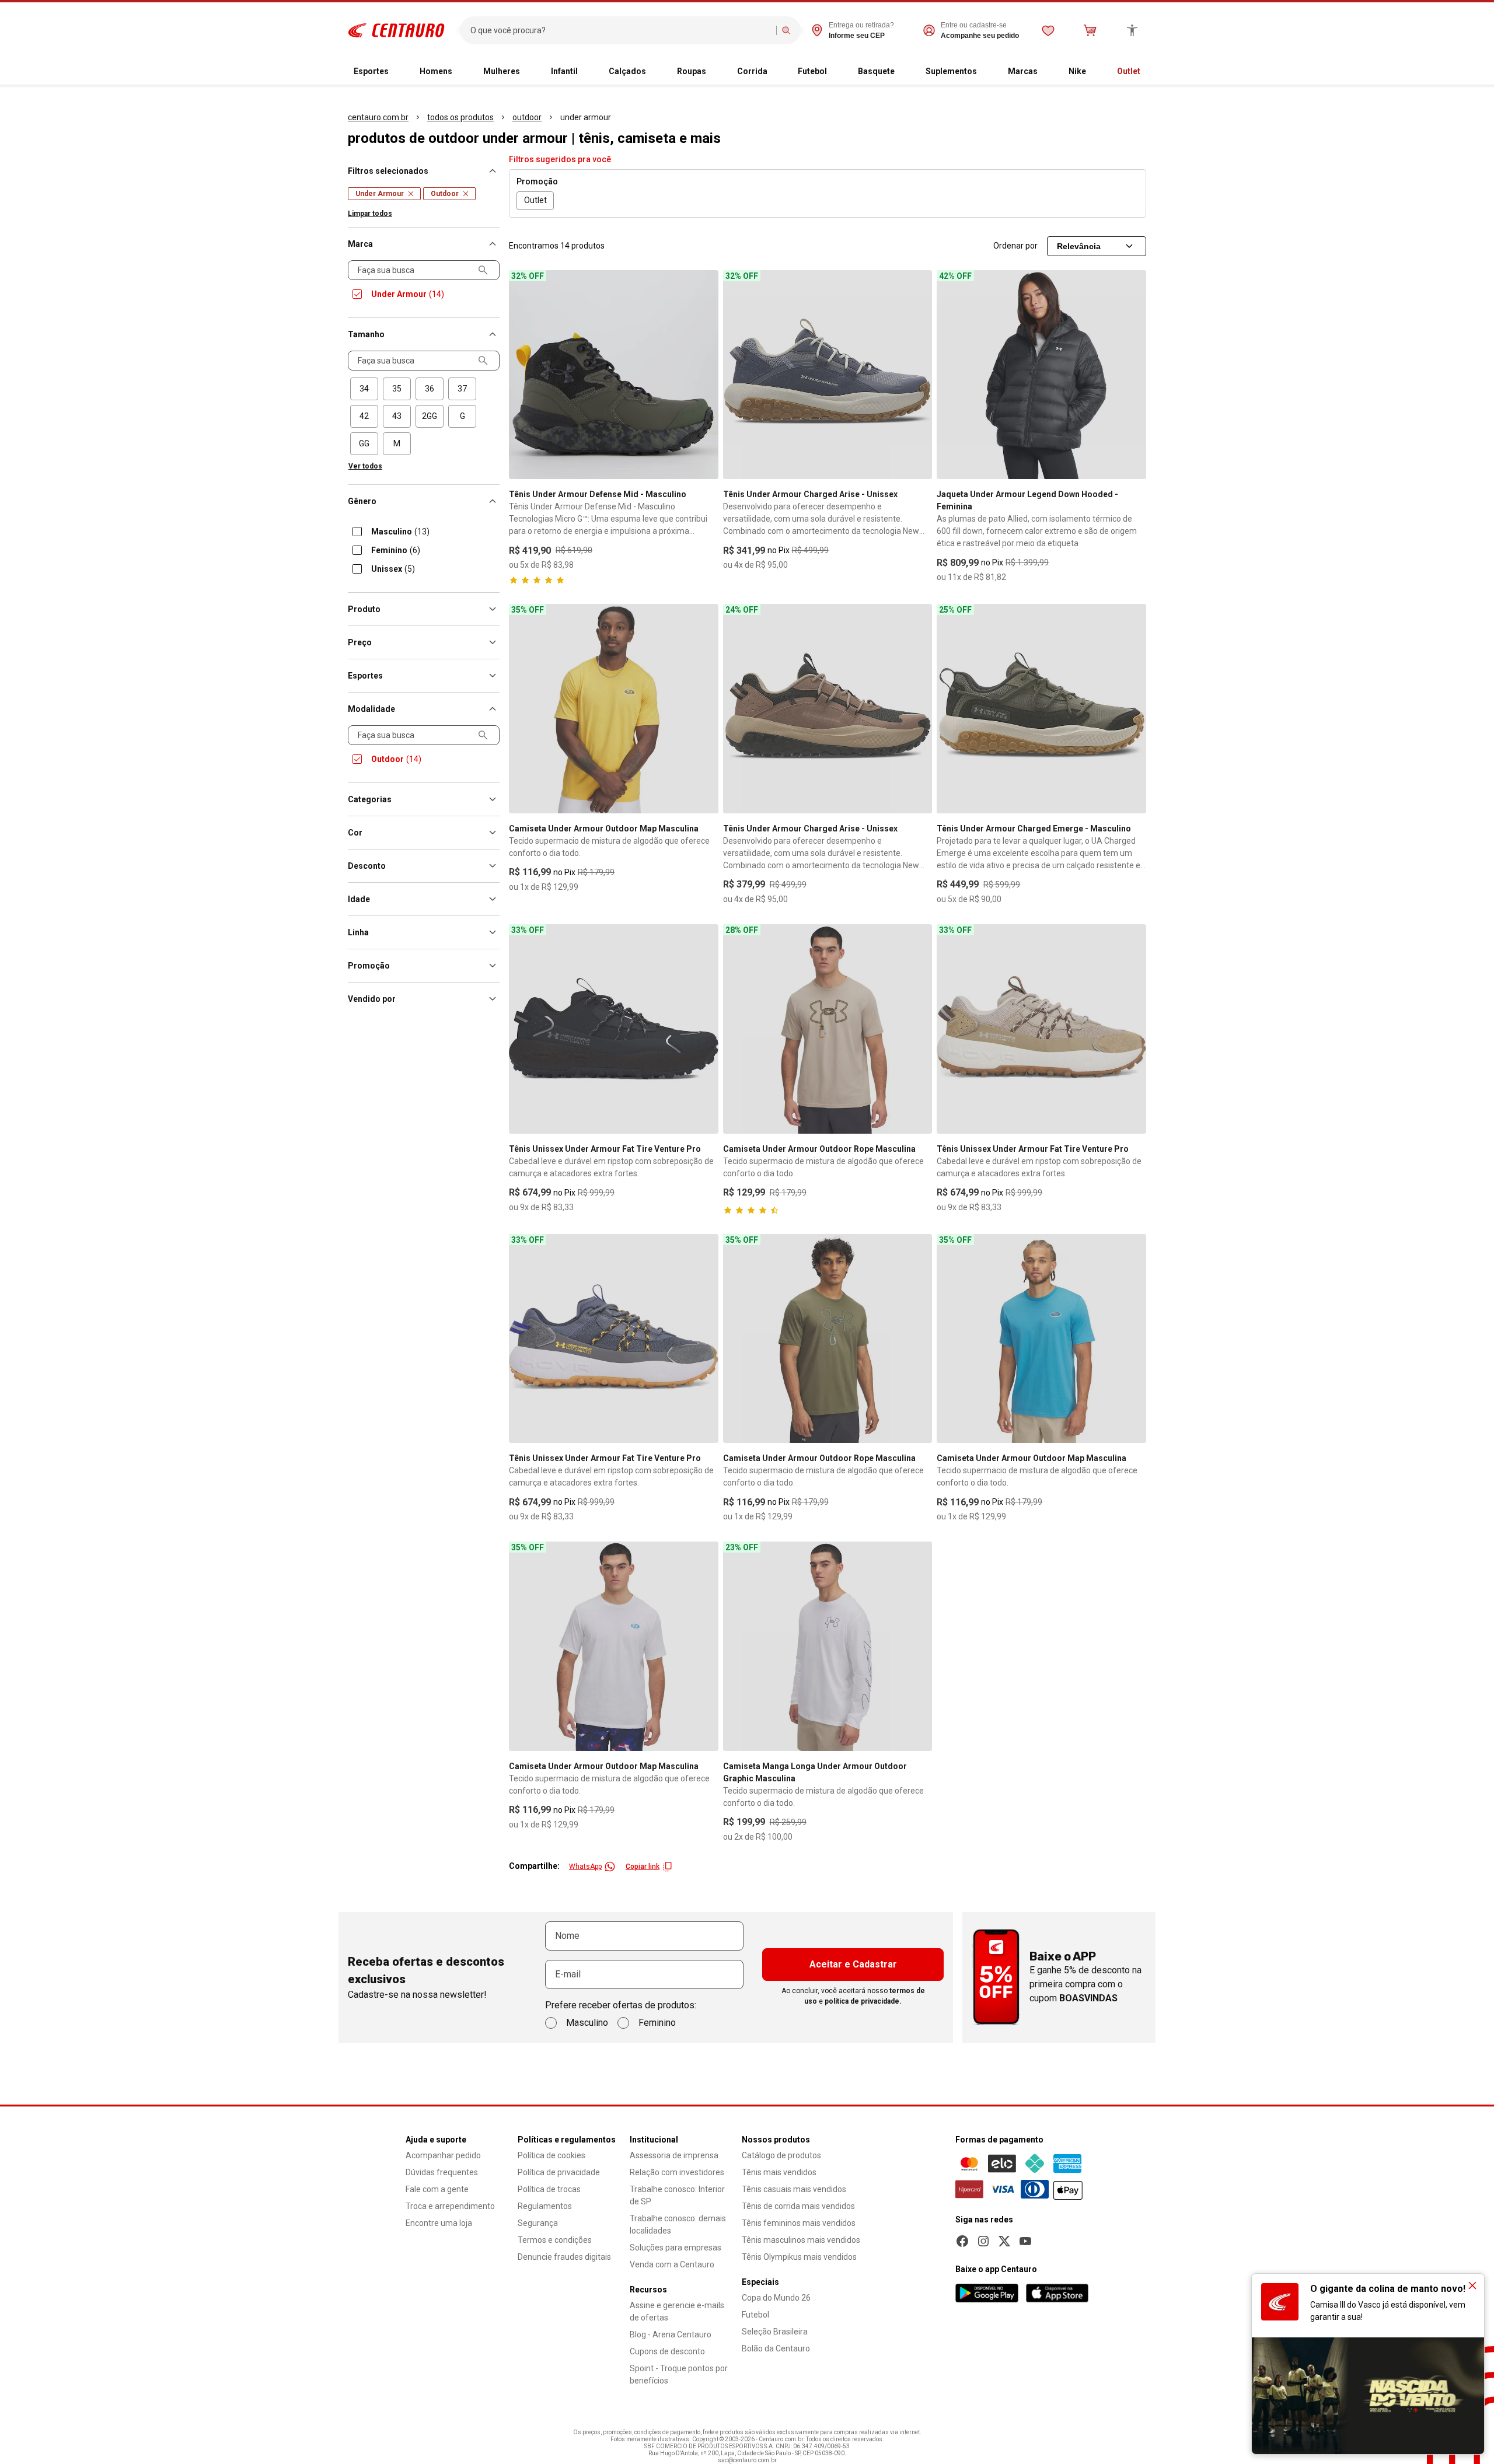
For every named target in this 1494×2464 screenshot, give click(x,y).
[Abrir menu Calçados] (655, 72)
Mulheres (502, 71)
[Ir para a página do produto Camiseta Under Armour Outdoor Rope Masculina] (828, 1029)
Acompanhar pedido (443, 2155)
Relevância (1079, 246)
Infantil (564, 71)
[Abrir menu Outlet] (1150, 72)
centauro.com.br (378, 117)
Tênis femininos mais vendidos (799, 2223)
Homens (436, 71)
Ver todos (365, 466)
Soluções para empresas (676, 2248)
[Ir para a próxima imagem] (704, 375)
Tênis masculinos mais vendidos (801, 2240)
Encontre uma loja (439, 2223)
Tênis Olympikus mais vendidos (799, 2257)
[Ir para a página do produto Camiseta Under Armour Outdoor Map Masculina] (614, 709)
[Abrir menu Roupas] (715, 72)
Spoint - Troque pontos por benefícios (679, 2374)
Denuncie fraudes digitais (564, 2257)
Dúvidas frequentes (442, 2172)
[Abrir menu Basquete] (904, 72)
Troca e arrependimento (450, 2206)
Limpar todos (370, 214)
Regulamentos (545, 2206)
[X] (1004, 2241)
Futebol (812, 71)
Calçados (627, 71)
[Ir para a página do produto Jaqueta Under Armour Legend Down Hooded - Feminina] (1041, 375)
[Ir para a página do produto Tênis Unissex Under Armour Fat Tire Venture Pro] (614, 1029)
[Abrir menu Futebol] (836, 72)
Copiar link (643, 1867)
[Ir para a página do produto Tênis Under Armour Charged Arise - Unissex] (828, 375)
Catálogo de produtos (781, 2155)
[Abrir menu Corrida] (777, 72)
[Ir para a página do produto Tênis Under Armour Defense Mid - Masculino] (614, 375)
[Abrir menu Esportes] (398, 72)
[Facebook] (962, 2241)
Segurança (538, 2223)
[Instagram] (983, 2241)
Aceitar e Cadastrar (853, 1964)
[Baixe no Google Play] (987, 2293)
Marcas (1023, 71)
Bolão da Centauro (776, 2348)
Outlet (1129, 71)
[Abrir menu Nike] (1095, 72)
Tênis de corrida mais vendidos (798, 2206)
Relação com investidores (677, 2172)
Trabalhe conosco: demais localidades (678, 2224)
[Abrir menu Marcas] (1047, 72)
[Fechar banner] (1472, 2285)
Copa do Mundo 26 (776, 2298)
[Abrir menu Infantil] (587, 72)
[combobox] (621, 30)
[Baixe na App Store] (1057, 2293)
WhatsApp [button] (585, 1867)
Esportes (371, 71)
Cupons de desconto (667, 2351)
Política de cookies (551, 2155)
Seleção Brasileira (775, 2332)
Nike (1077, 71)
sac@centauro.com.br (747, 2460)
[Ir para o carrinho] (1090, 30)
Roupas (692, 71)
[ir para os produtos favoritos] (1048, 30)
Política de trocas (549, 2189)
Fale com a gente (437, 2189)
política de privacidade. (863, 2001)
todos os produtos (460, 117)
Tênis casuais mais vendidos (794, 2189)
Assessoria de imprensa (674, 2155)
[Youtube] (1025, 2241)
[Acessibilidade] (1132, 30)
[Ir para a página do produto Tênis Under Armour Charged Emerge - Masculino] (1041, 709)
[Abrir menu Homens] (462, 72)
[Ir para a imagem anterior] (523, 375)
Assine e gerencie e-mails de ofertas (677, 2311)
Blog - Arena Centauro (671, 2334)
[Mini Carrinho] (1090, 30)
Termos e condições (555, 2240)
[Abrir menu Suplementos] (986, 72)
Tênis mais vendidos (779, 2172)
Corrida (752, 71)
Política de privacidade (559, 2172)
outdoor (527, 117)
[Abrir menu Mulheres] (529, 72)
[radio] (364, 389)
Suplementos (951, 71)
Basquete (876, 71)
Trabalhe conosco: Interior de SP (677, 2195)
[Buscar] (786, 30)
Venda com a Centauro (672, 2264)
